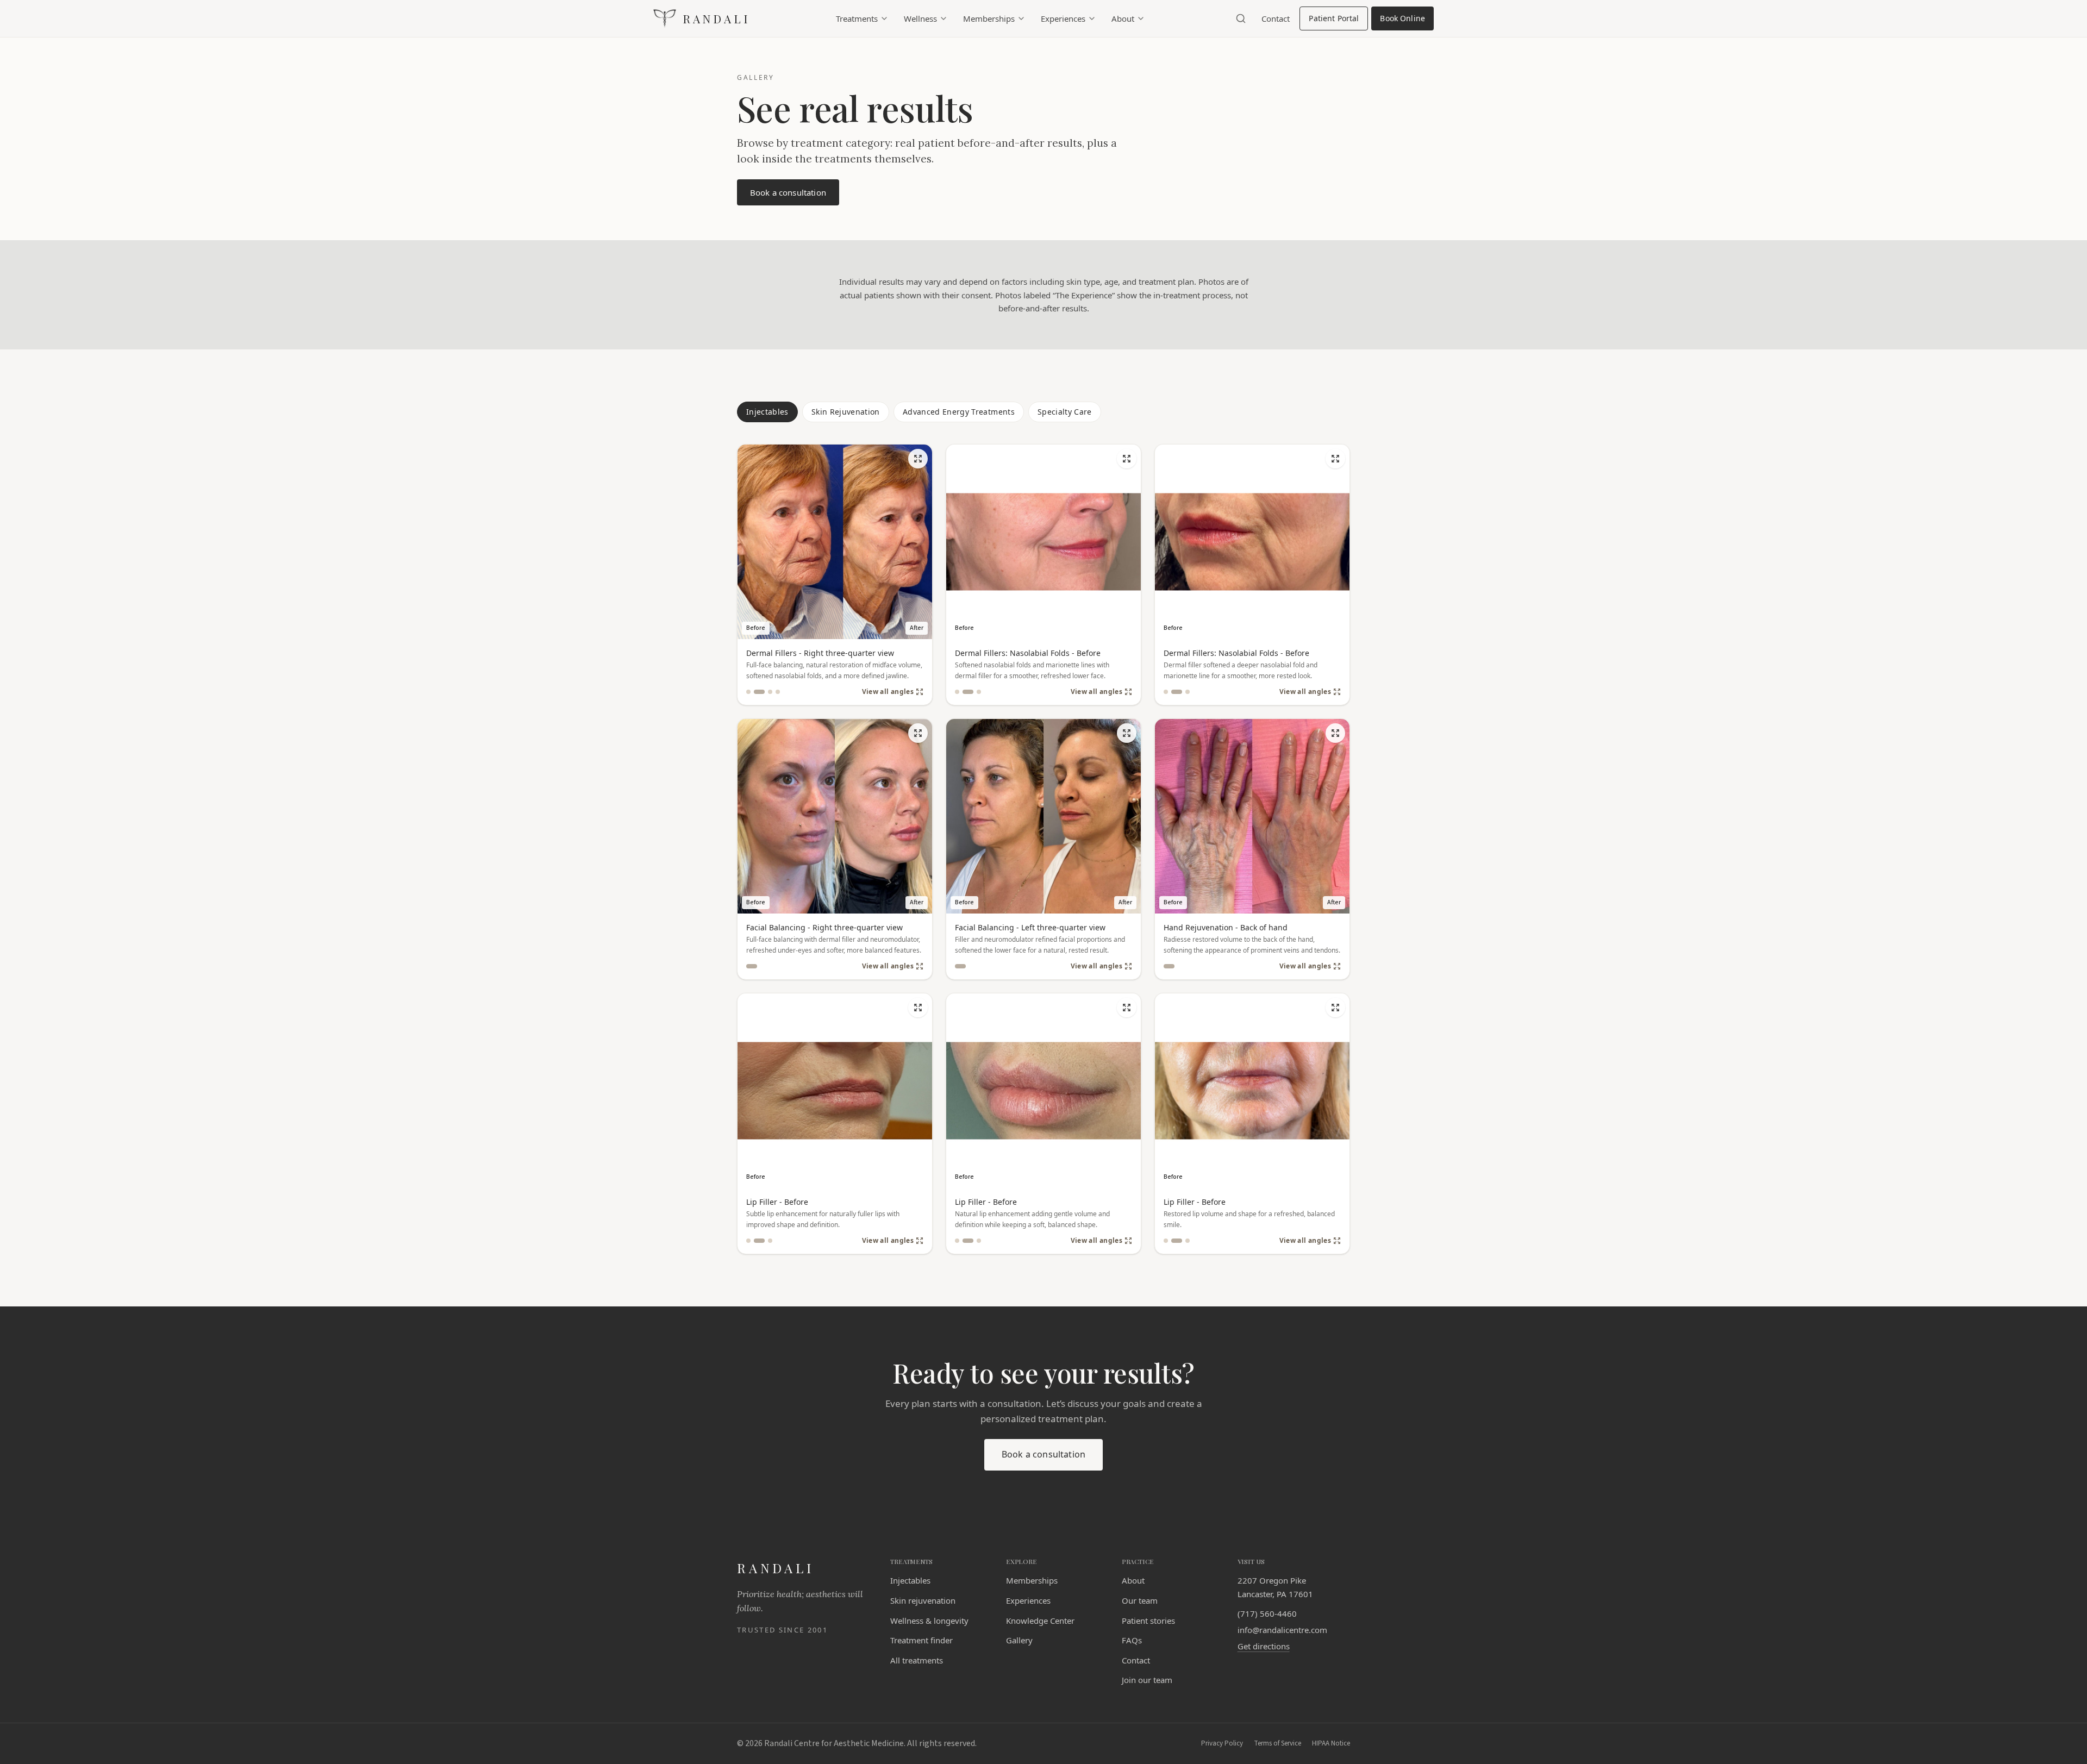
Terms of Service (1277, 1743)
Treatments (857, 18)
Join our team (1147, 1680)
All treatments (917, 1660)
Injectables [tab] (767, 412)
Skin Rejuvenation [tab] (846, 412)
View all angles (888, 692)
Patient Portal (1338, 21)
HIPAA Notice (1331, 1743)
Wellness (920, 18)
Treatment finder (921, 1640)
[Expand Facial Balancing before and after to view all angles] (918, 733)
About (1123, 18)
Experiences (1063, 18)
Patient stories (1148, 1621)
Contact (1276, 18)
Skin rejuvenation (923, 1600)
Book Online (1407, 21)
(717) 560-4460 (1267, 1613)
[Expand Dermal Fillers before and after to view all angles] (918, 459)
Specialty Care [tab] (1065, 412)
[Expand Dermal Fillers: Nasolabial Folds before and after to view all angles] (1127, 459)
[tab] (748, 692)
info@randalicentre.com (1282, 1630)
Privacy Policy (1222, 1743)
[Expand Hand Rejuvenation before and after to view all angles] (1335, 733)
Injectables (910, 1580)
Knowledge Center (1040, 1621)
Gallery (1019, 1640)
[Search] (1241, 18)
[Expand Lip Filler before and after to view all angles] (918, 1008)
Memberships (989, 18)
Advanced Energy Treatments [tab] (959, 412)
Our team (1140, 1600)
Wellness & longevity (929, 1621)
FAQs (1132, 1640)
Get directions (1264, 1646)
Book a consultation (795, 196)
